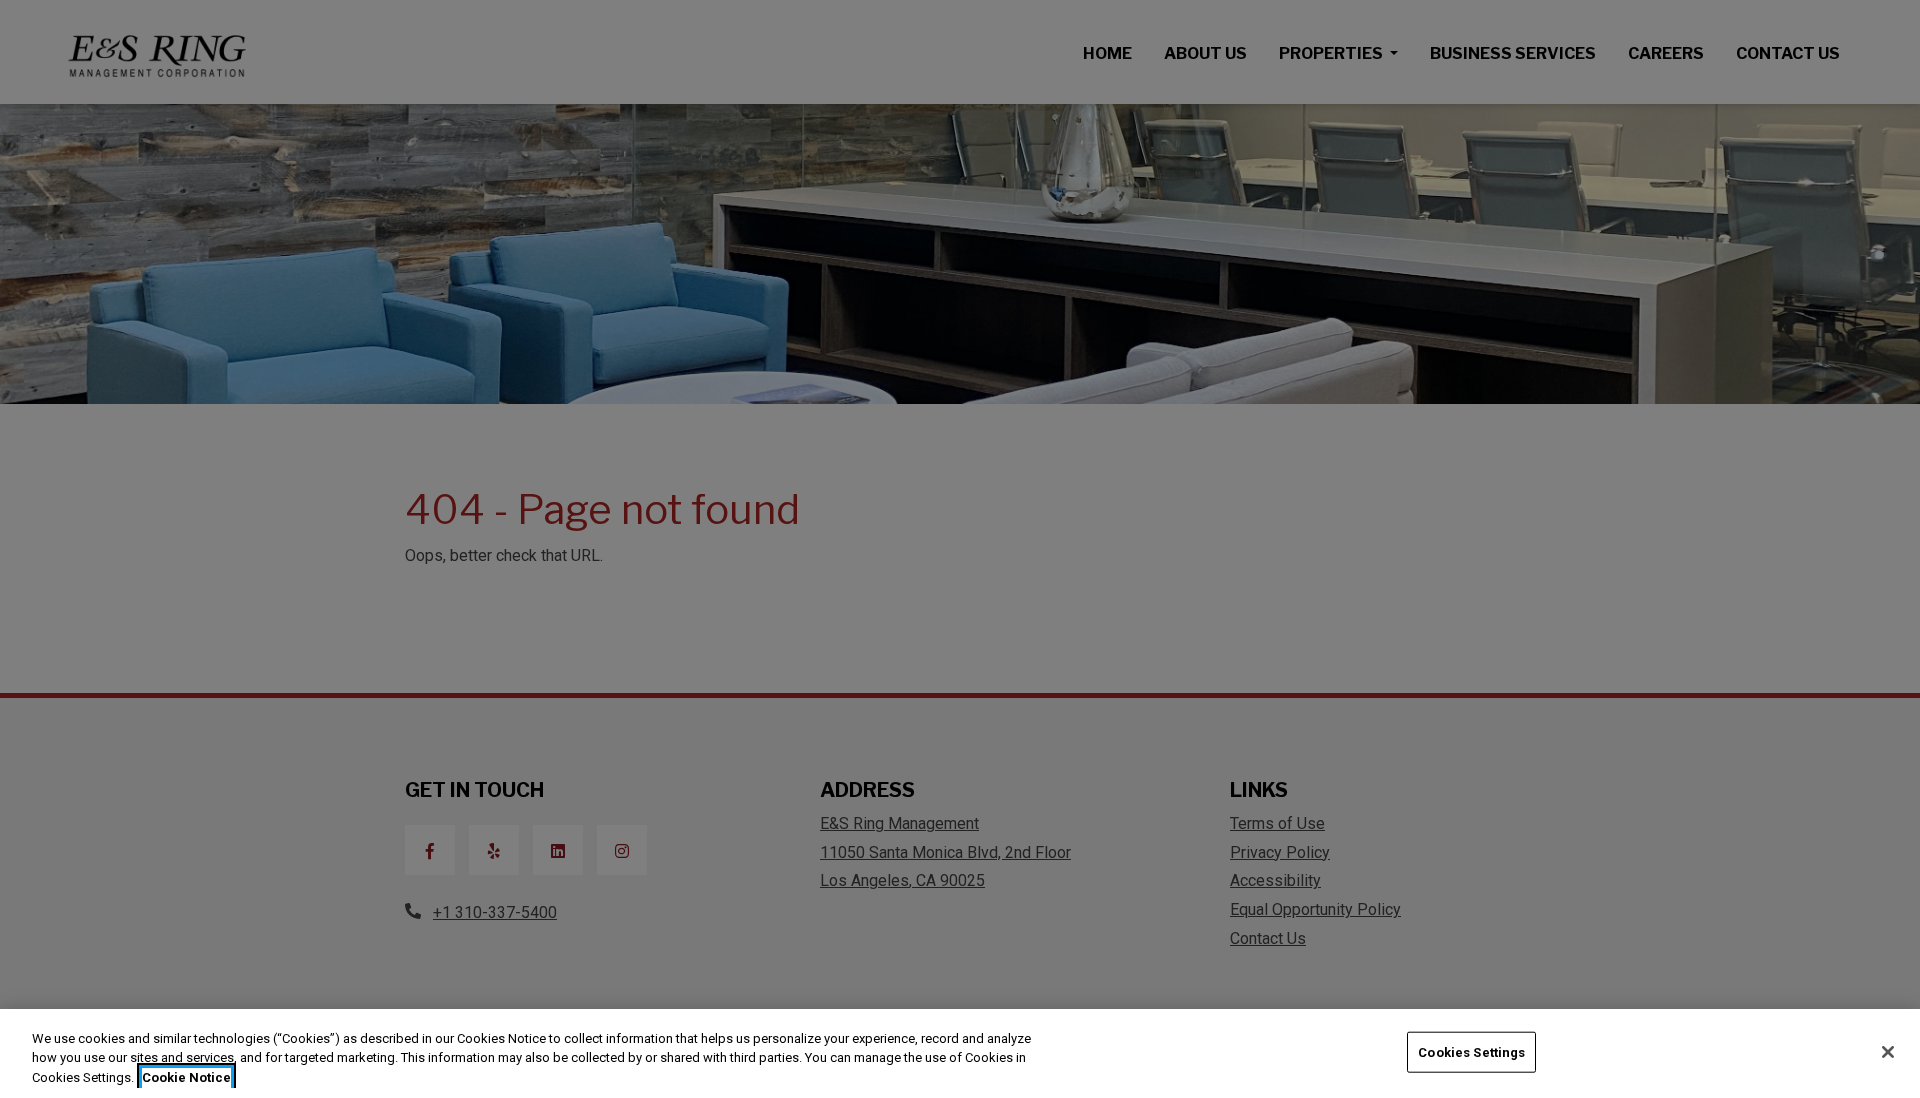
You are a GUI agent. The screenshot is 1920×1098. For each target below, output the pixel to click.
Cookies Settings (1471, 1051)
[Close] (1888, 1052)
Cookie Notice (186, 1077)
